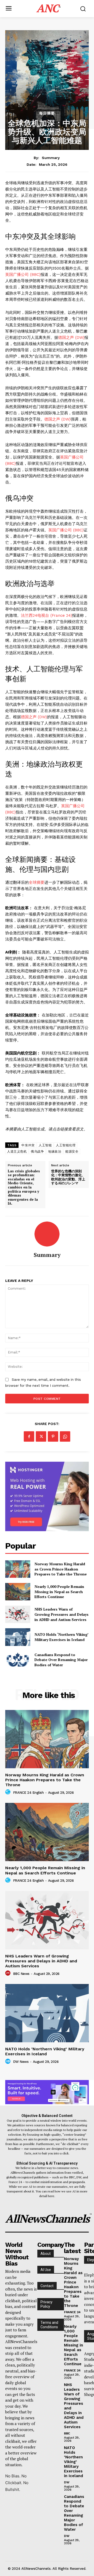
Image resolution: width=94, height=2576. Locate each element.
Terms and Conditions (49, 2325)
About (46, 2254)
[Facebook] (29, 1436)
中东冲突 (28, 1145)
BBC (67, 2433)
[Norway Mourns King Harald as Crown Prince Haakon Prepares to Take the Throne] (18, 1569)
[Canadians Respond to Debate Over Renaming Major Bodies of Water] (18, 1660)
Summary (51, 158)
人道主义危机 (17, 1152)
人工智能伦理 (66, 1145)
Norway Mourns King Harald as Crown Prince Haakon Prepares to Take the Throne (61, 1569)
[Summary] (47, 1234)
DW (67, 2482)
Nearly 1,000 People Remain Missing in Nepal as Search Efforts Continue (59, 1592)
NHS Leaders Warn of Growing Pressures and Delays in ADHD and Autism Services (61, 1614)
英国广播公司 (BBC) (23, 275)
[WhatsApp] (65, 1436)
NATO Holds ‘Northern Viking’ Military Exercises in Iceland (61, 1637)
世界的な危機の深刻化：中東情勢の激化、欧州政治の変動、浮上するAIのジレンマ (68, 1177)
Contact (47, 2286)
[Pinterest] (53, 1436)
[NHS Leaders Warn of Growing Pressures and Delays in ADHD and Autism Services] (18, 1614)
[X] (41, 1436)
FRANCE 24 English (28, 1793)
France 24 (72, 2312)
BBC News (21, 1974)
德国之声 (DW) (71, 338)
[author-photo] (9, 1792)
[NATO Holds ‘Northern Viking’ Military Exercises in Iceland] (18, 1637)
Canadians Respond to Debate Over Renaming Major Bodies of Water (61, 1660)
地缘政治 (55, 1152)
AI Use (46, 2270)
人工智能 (45, 1145)
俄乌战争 (37, 1152)
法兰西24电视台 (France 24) (46, 615)
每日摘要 (47, 113)
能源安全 (72, 1152)
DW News (21, 2062)
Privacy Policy (46, 2304)
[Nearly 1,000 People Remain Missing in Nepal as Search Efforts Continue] (18, 1592)
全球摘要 (37, 882)
